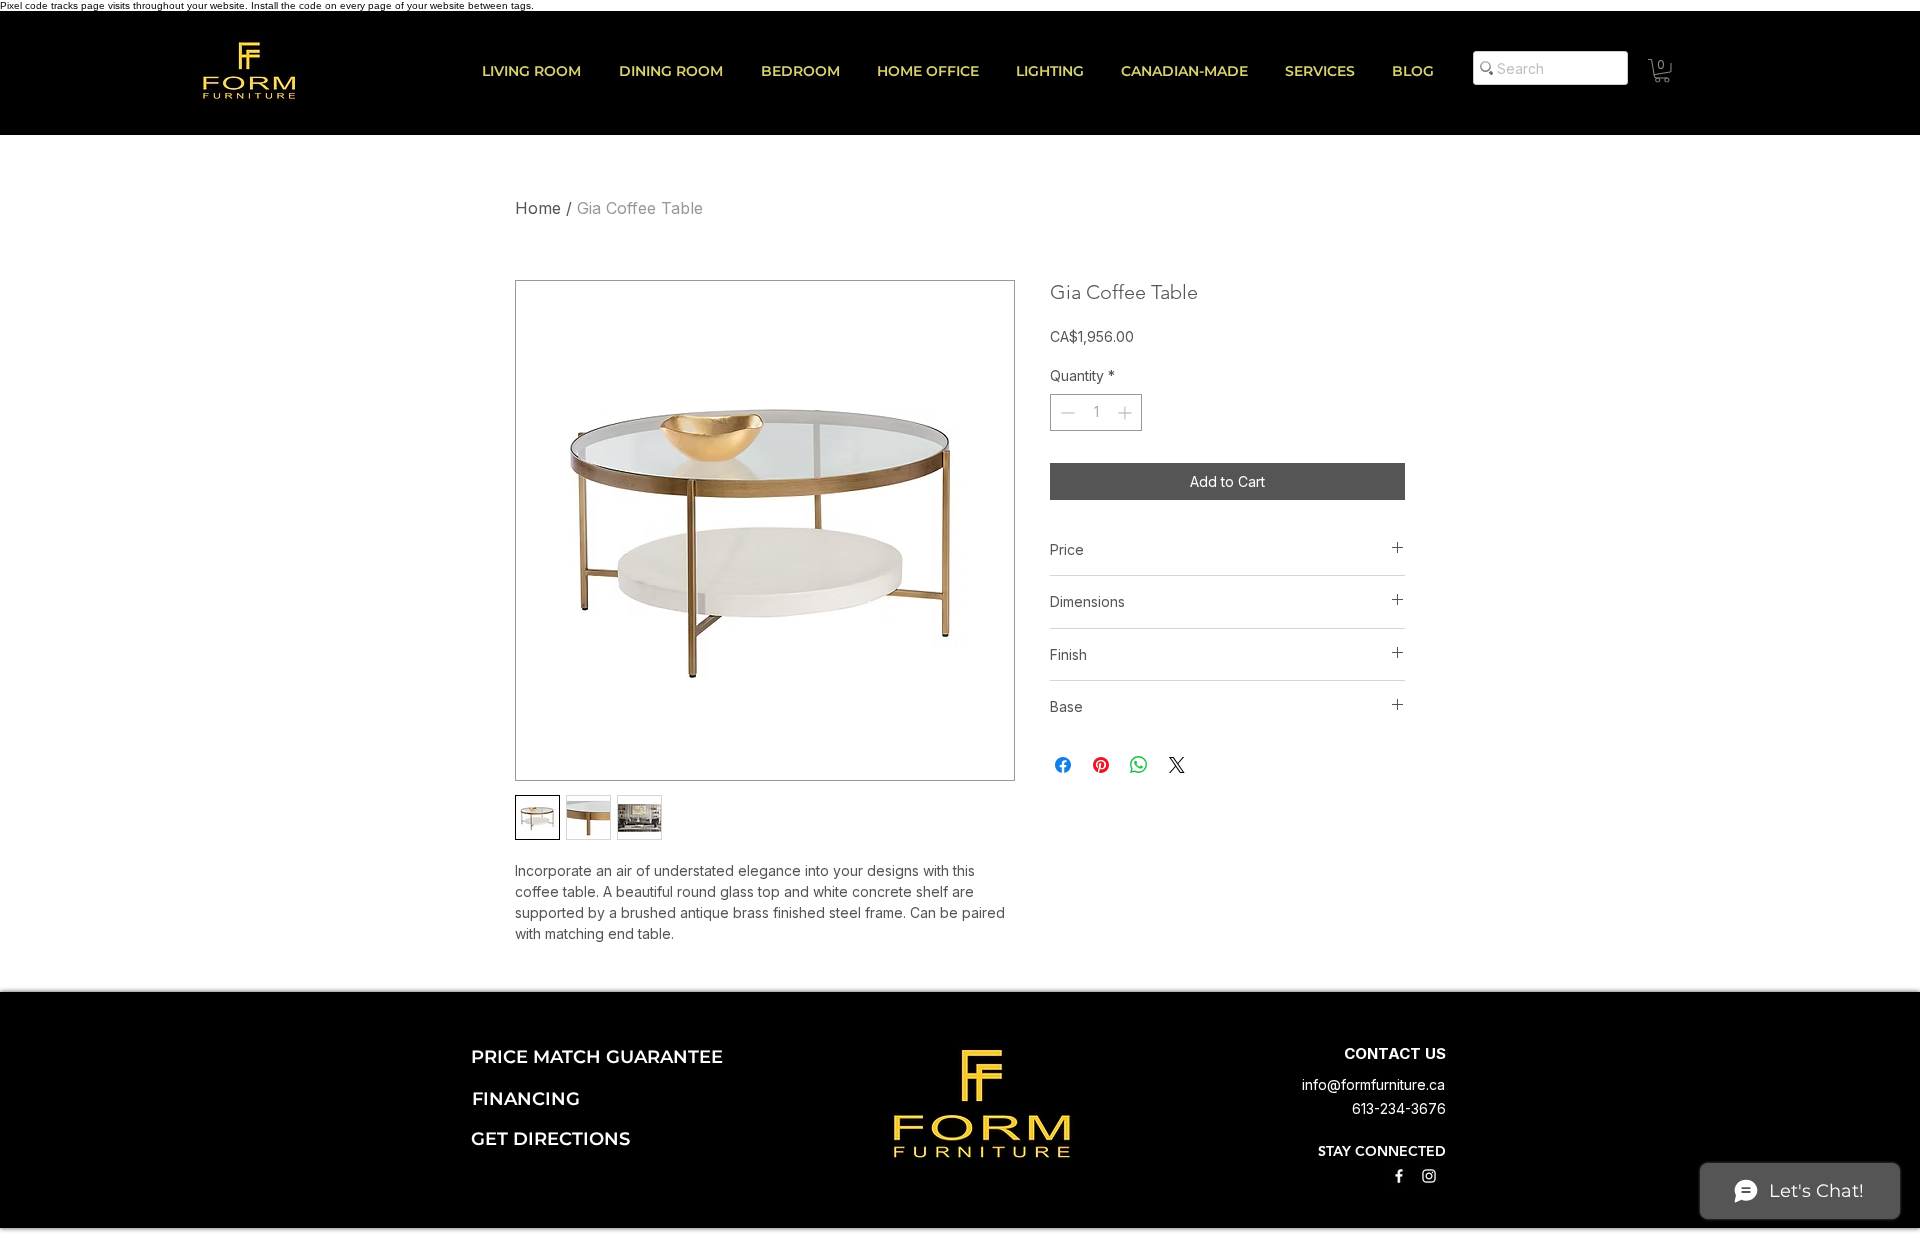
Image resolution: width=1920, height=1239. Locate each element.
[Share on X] (1177, 765)
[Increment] (1126, 412)
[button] (1328, 71)
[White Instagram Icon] (1429, 1176)
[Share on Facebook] (1063, 765)
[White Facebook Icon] (1399, 1176)
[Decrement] (1065, 412)
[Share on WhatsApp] (1139, 765)
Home (538, 208)
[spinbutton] (1096, 412)
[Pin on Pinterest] (1101, 765)
